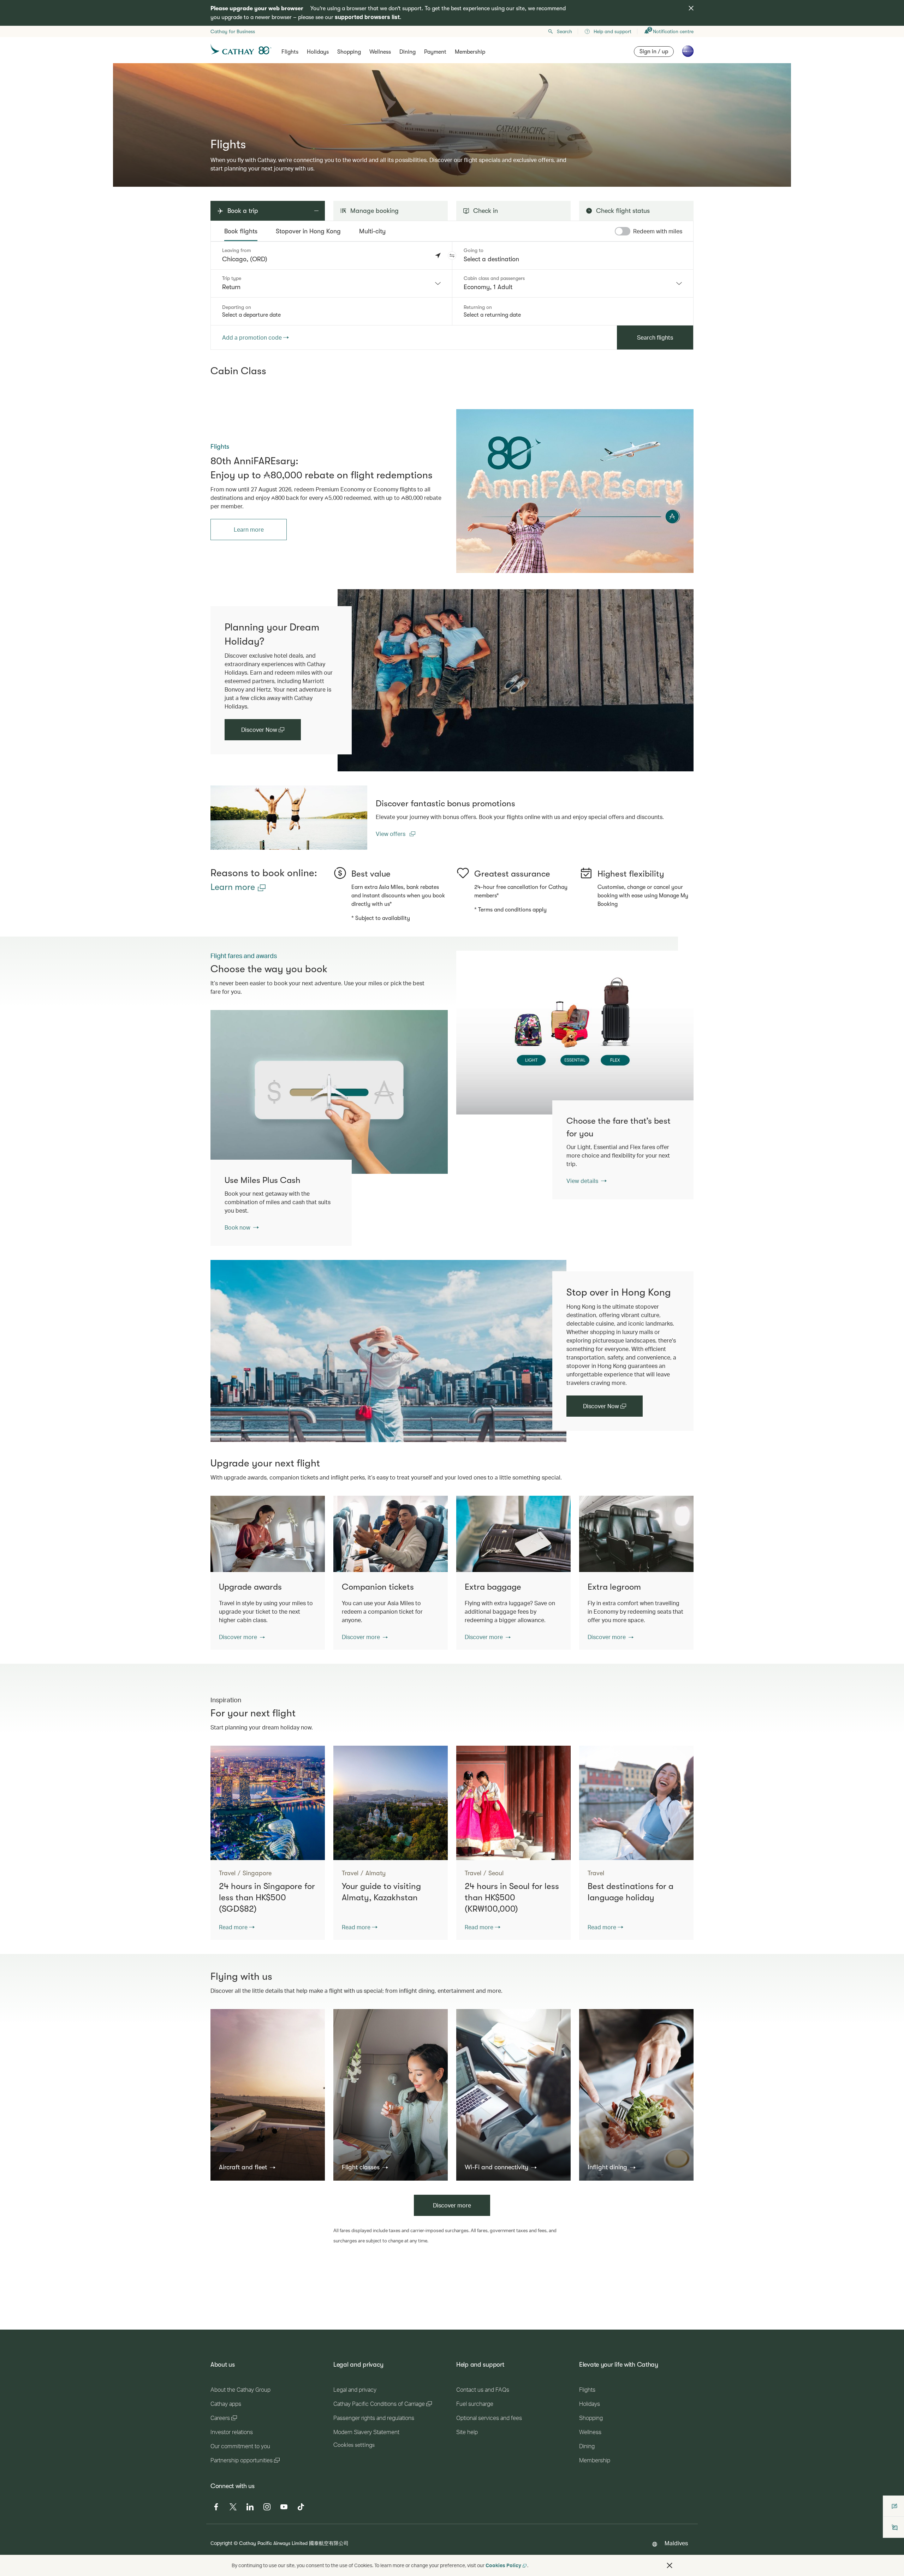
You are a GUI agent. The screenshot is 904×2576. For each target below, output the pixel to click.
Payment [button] (435, 52)
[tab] (241, 231)
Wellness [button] (380, 52)
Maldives (676, 2543)
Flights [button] (290, 52)
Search (564, 31)
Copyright (221, 2543)
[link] (575, 491)
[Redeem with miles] (623, 231)
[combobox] (331, 283)
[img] (691, 8)
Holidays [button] (318, 52)
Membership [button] (470, 52)
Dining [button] (408, 52)
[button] (452, 256)
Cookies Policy (503, 2565)
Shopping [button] (349, 52)
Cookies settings (354, 2445)
